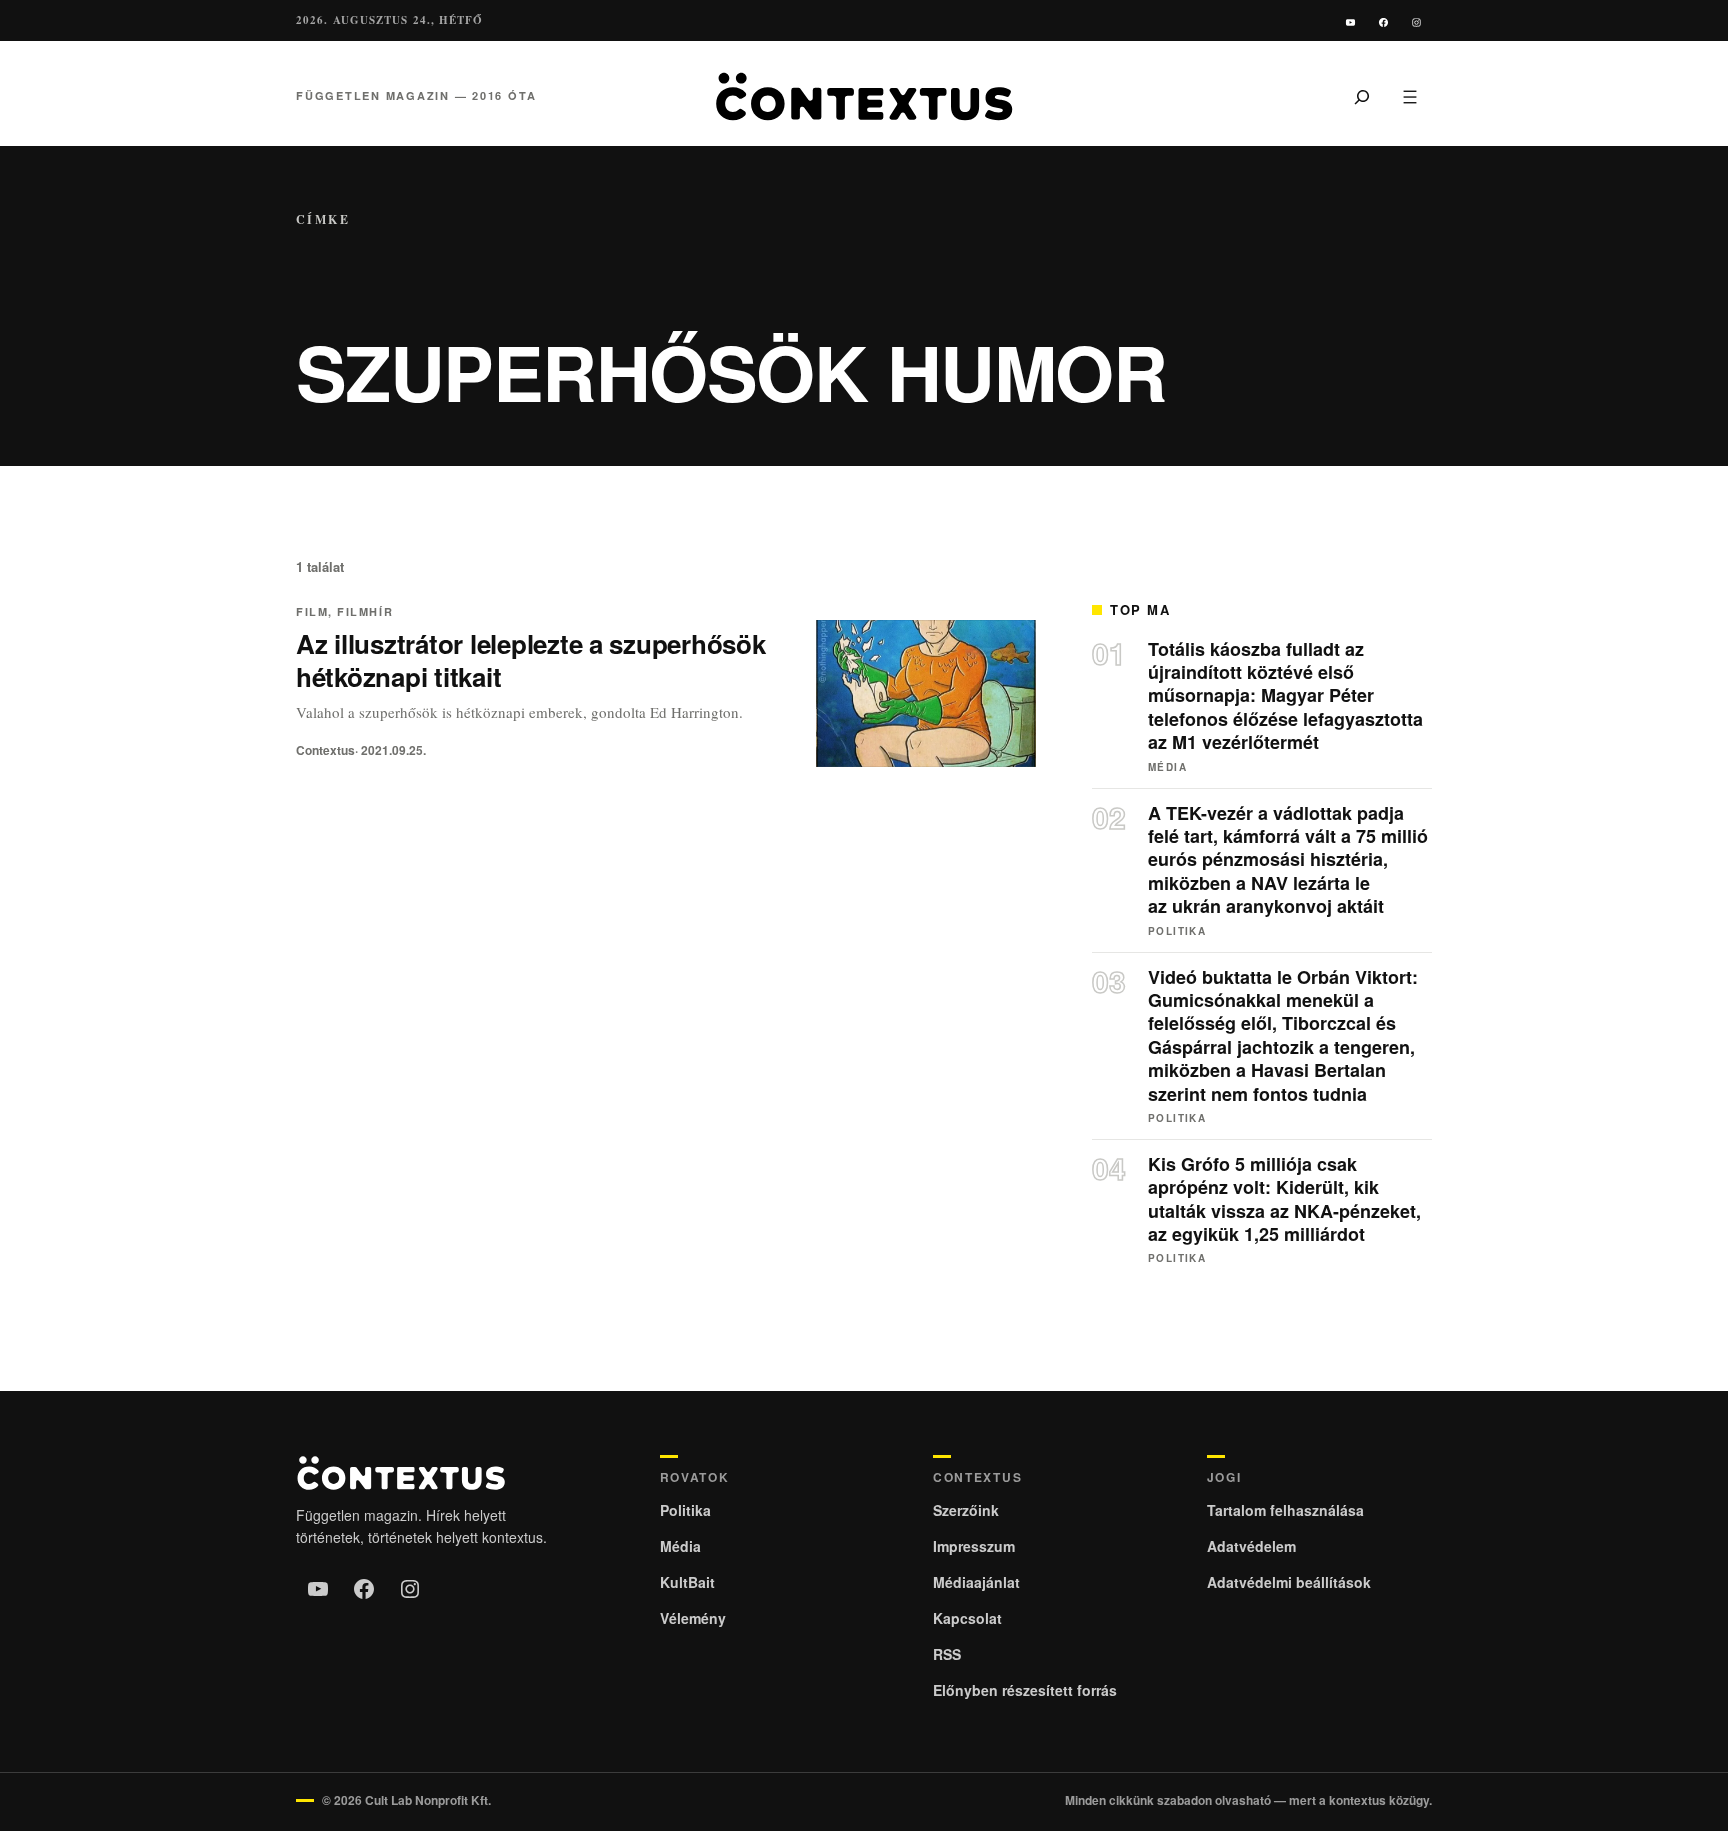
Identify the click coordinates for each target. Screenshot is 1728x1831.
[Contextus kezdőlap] (864, 96)
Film (312, 611)
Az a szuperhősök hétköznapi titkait (531, 660)
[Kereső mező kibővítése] (1362, 96)
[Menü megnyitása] (1410, 96)
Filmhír (365, 611)
